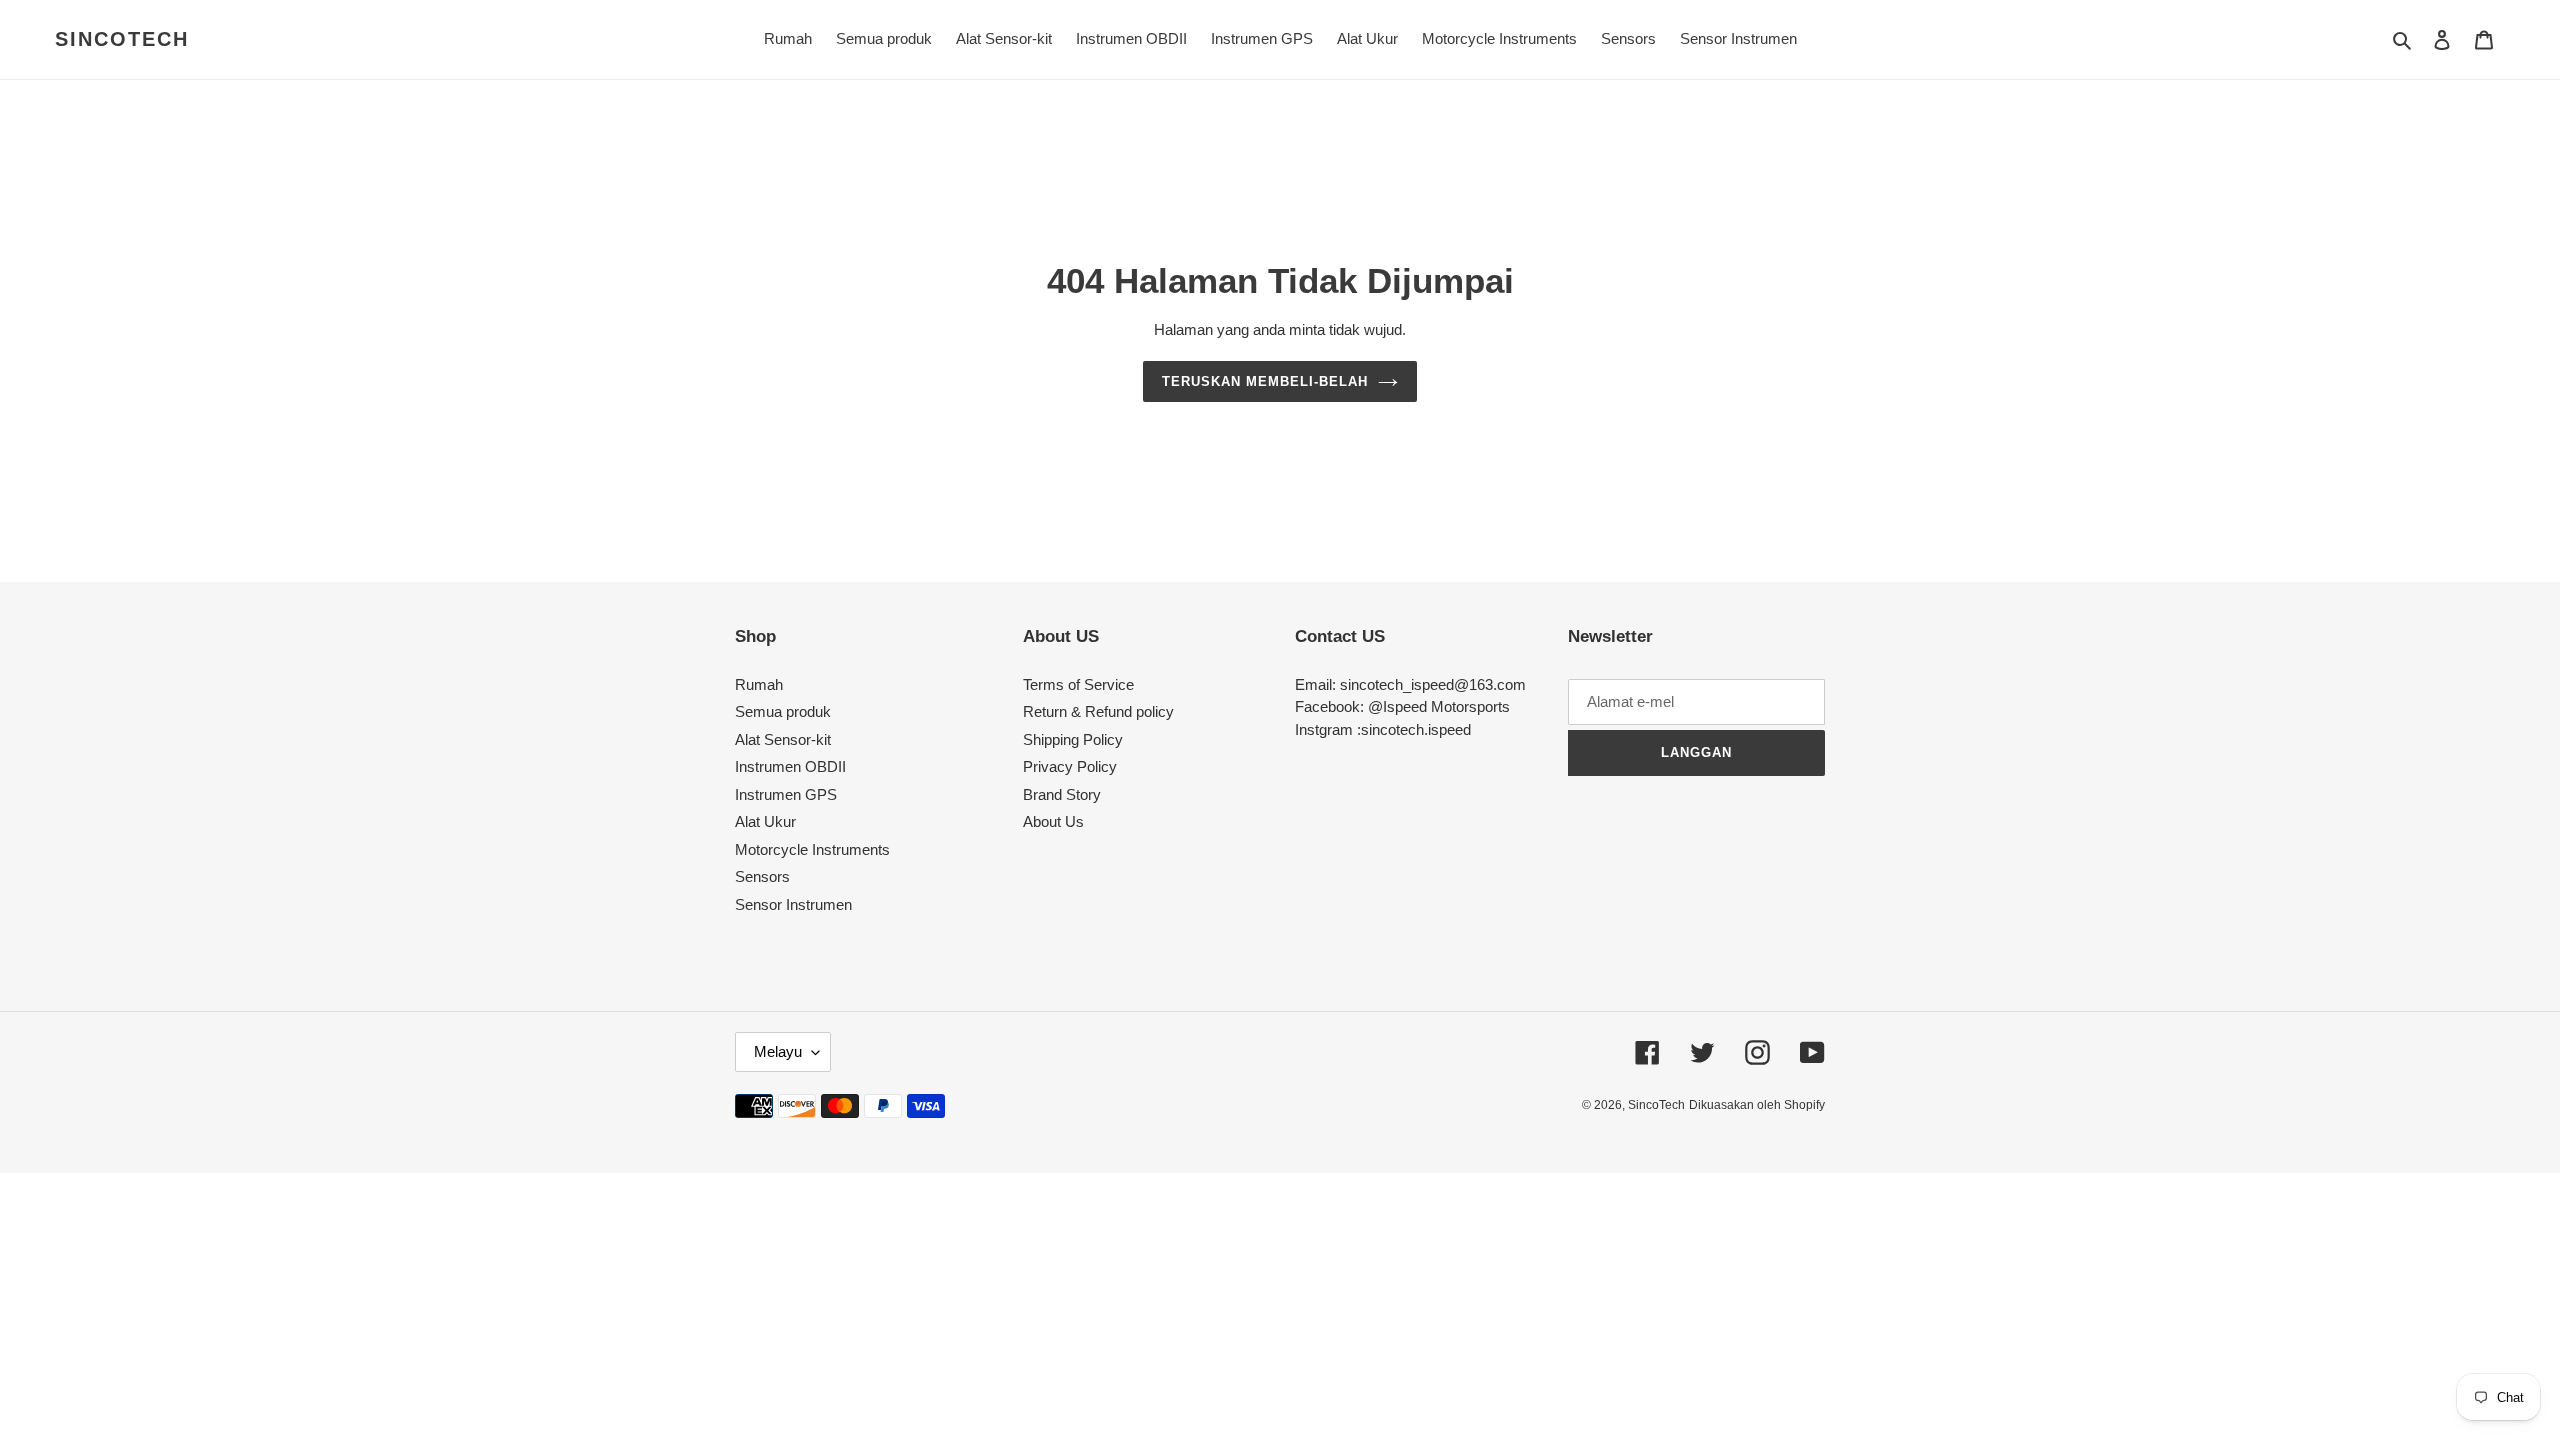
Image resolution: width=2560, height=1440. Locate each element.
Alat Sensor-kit (783, 739)
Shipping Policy (1073, 739)
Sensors (762, 876)
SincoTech (122, 39)
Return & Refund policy (1098, 711)
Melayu (778, 1051)
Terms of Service (1078, 684)
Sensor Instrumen (793, 904)
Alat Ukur (765, 821)
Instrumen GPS (786, 794)
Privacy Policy (1070, 766)
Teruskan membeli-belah (1265, 381)
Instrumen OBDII (790, 766)
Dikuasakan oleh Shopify (1757, 1105)
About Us (1053, 821)
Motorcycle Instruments (812, 849)
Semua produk (783, 711)
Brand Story (1062, 794)
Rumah (759, 684)
